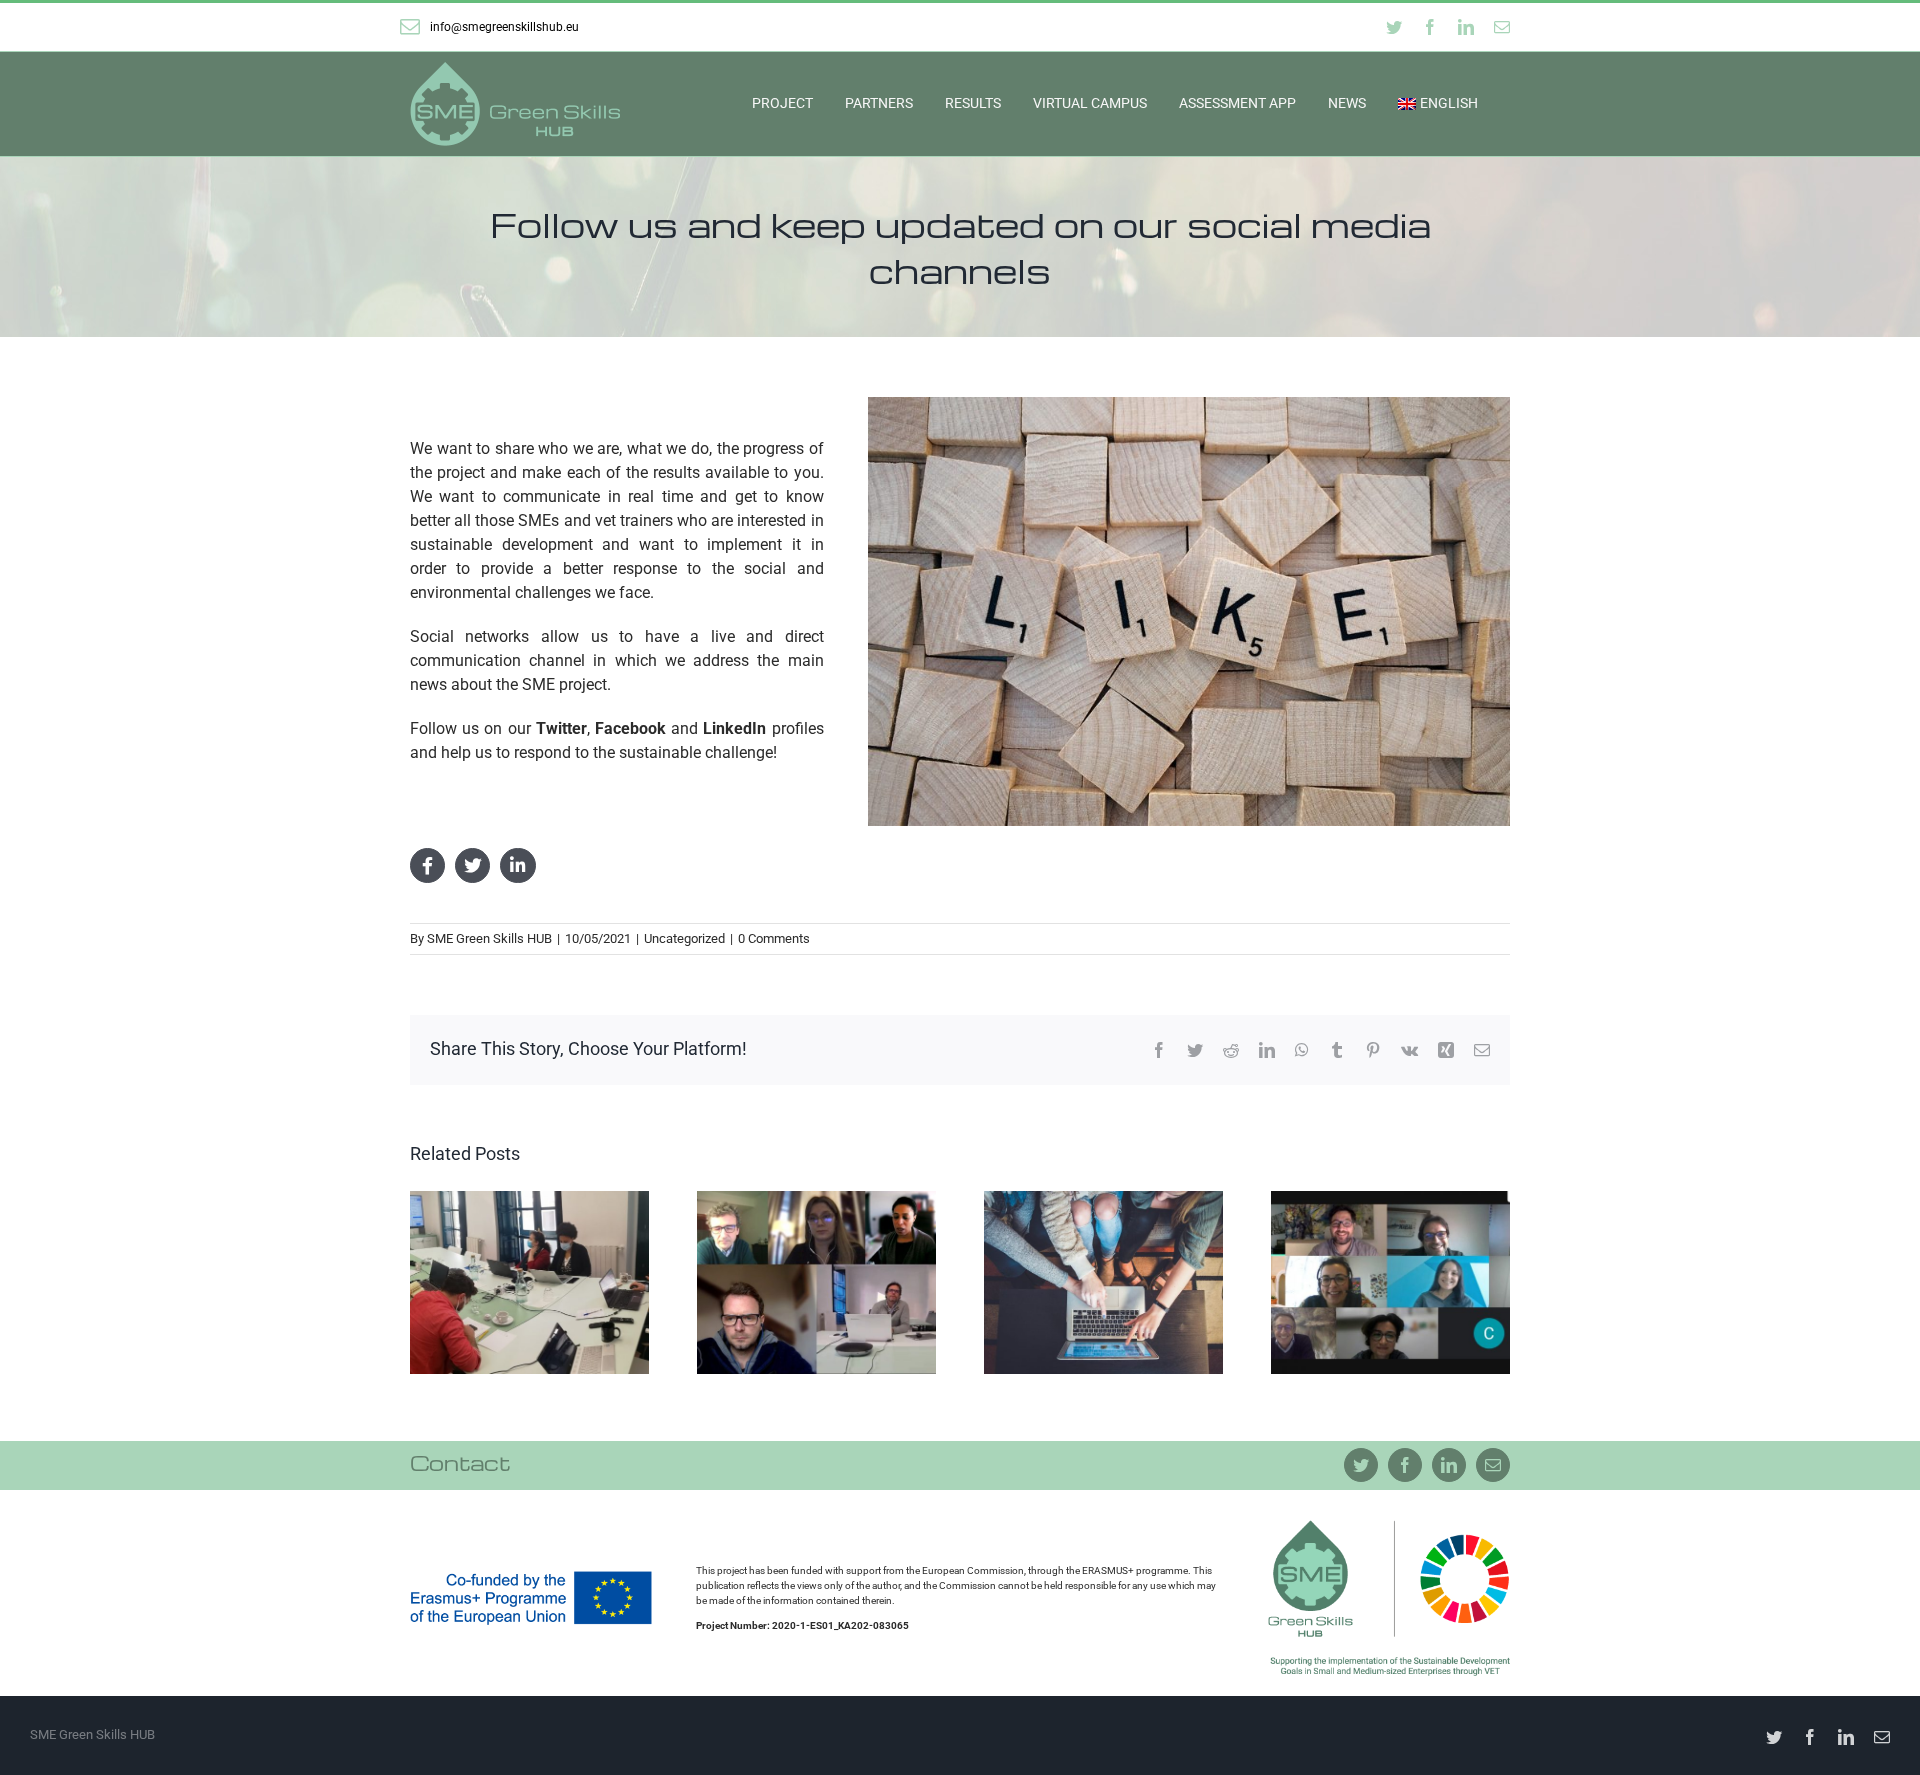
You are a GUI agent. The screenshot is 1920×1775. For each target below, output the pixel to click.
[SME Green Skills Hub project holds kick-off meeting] (1390, 1282)
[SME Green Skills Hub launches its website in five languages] (1103, 1282)
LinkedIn (734, 728)
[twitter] (1361, 1465)
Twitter (561, 728)
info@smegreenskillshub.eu (504, 27)
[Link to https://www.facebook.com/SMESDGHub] (427, 865)
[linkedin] (1449, 1465)
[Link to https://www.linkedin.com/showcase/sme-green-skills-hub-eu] (517, 865)
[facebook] (1405, 1465)
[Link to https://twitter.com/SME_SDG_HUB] (472, 865)
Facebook (630, 728)
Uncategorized (684, 938)
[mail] (1493, 1465)
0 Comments (774, 938)
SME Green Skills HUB (489, 938)
